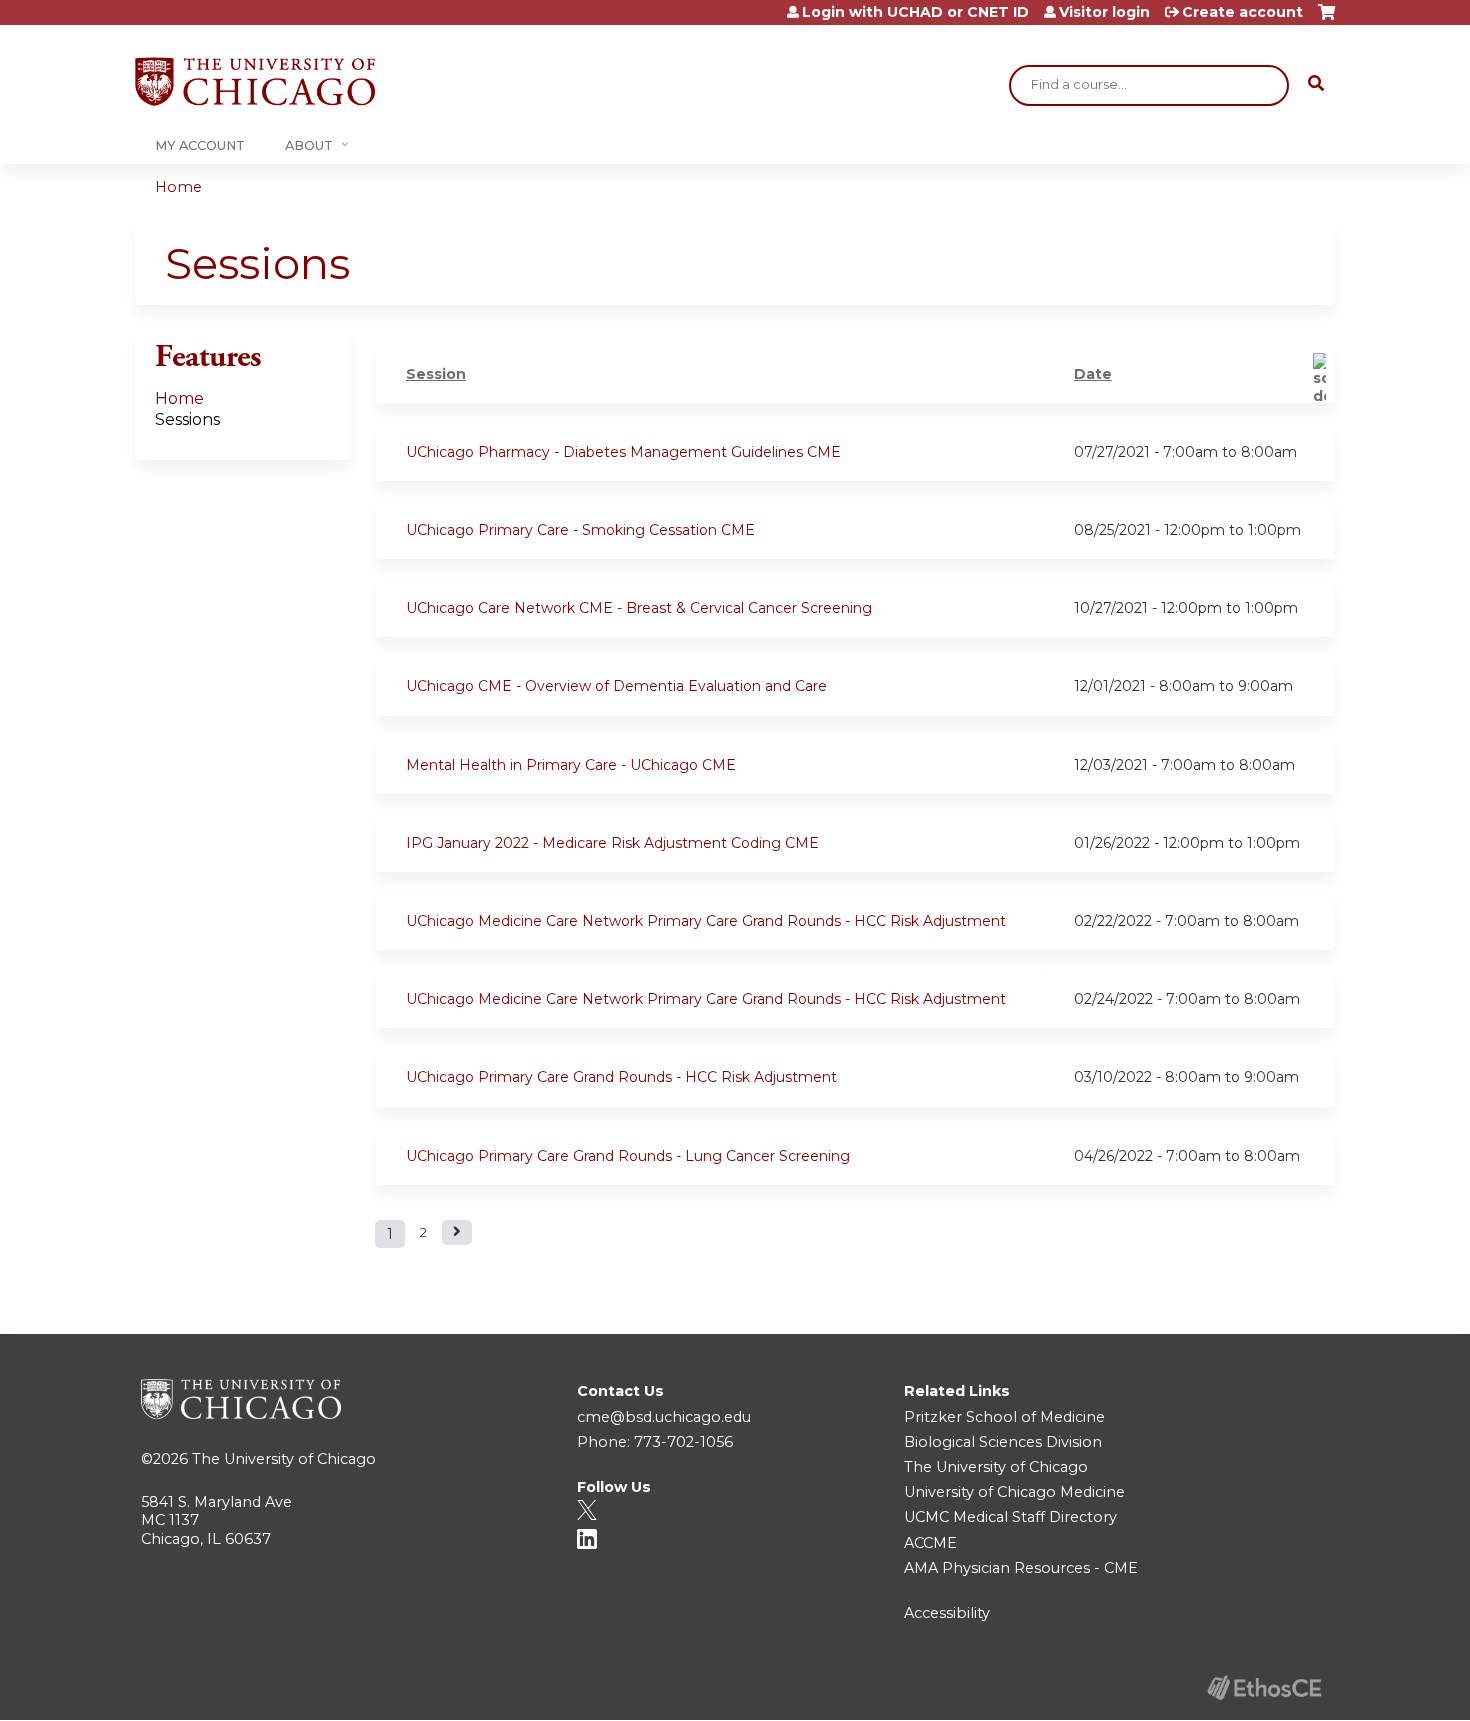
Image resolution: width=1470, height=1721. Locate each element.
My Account (200, 145)
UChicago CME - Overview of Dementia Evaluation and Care (616, 686)
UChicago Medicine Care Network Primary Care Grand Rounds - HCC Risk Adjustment (706, 921)
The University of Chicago (284, 1459)
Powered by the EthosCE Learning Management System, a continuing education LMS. (1264, 1687)
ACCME (930, 1543)
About (309, 145)
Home (178, 187)
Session (436, 374)
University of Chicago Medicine (1014, 1492)
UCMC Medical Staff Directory (1010, 1517)
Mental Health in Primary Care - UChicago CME (571, 765)
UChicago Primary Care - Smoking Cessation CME (580, 530)
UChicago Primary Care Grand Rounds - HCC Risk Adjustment (621, 1077)
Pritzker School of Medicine (1004, 1417)
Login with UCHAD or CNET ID (915, 12)
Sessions (187, 419)
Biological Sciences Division (1003, 1442)
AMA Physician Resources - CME (1021, 1568)
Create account (1242, 12)
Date (1093, 374)
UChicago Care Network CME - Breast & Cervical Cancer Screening (639, 608)
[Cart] (1326, 19)
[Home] (255, 81)
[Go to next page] (457, 1232)
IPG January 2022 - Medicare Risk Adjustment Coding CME (612, 843)
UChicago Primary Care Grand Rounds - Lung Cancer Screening (628, 1156)
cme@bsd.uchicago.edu (664, 1417)
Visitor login (1104, 12)
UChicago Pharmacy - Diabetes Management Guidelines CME (623, 452)
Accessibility (947, 1613)
